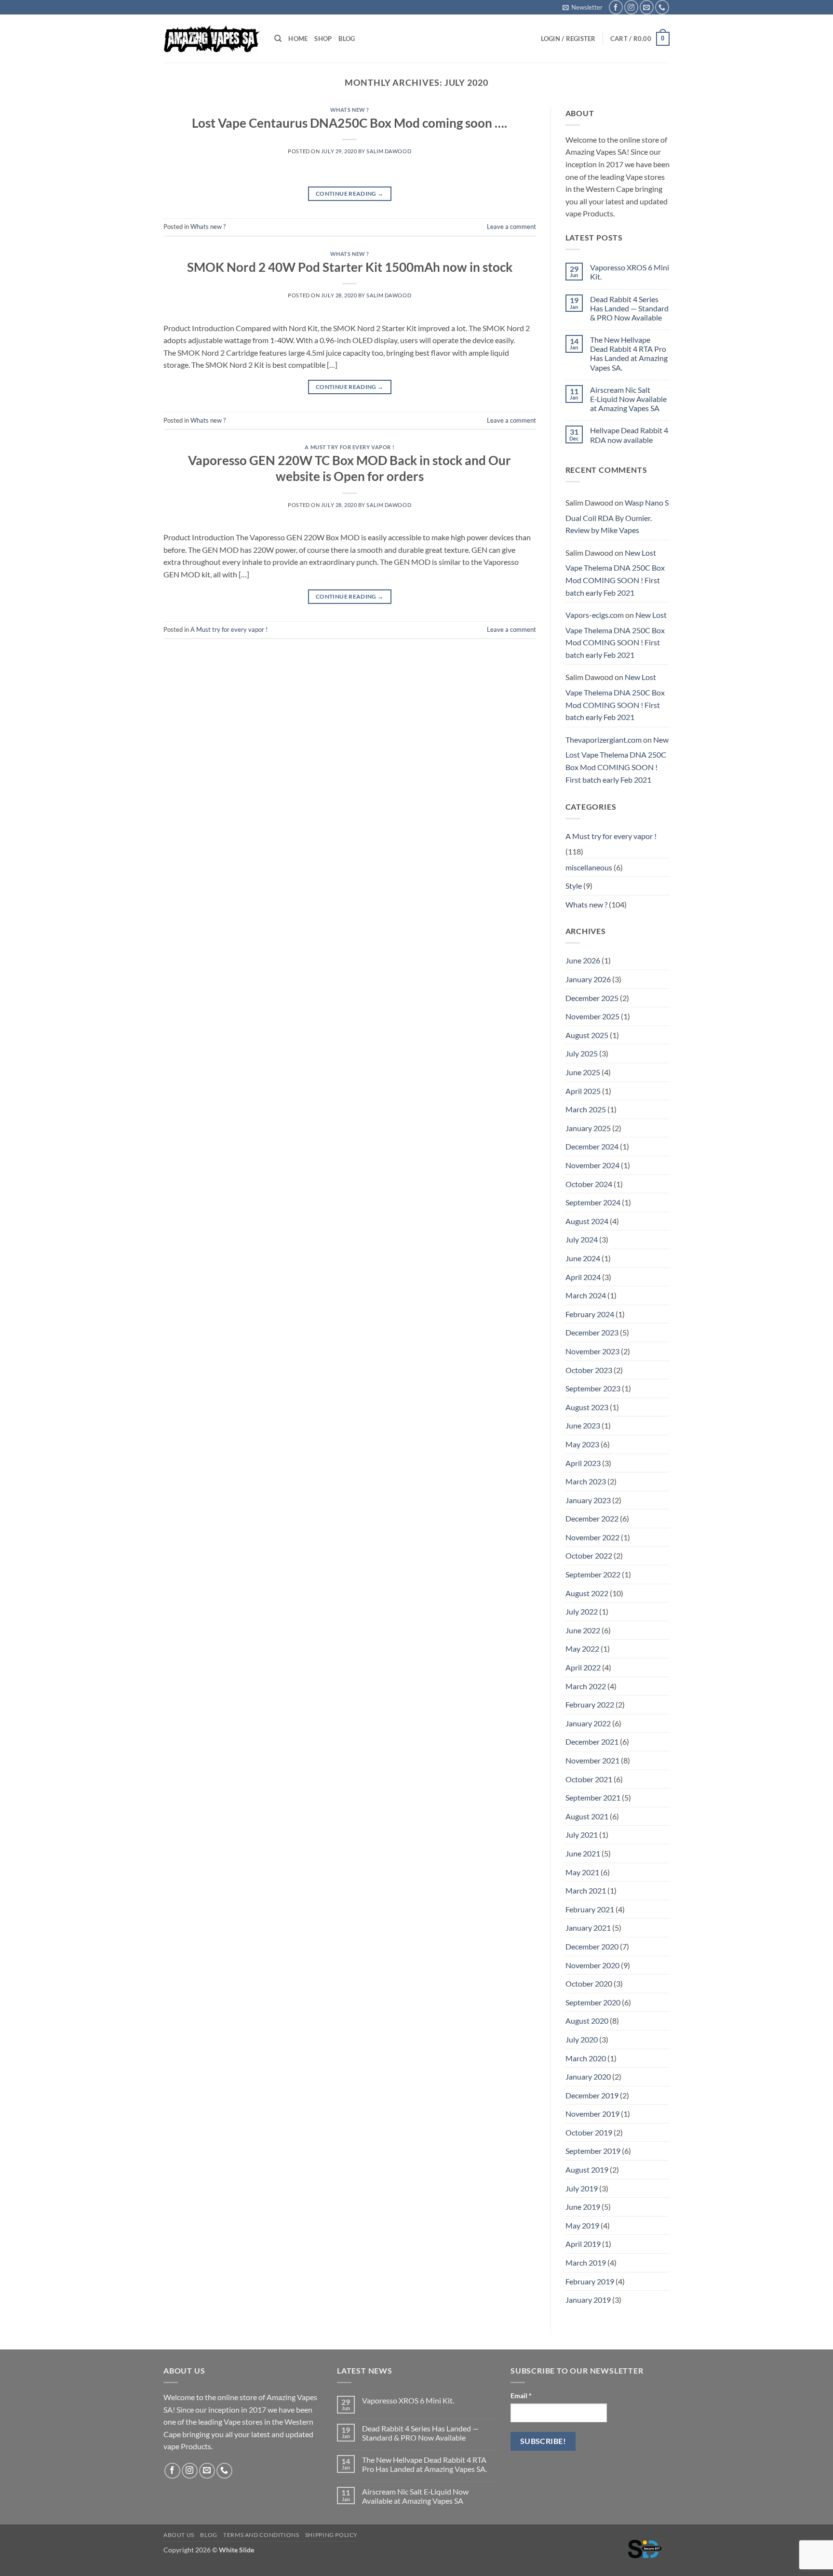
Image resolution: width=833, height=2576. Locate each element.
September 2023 (593, 1388)
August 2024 (587, 1221)
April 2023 (583, 1463)
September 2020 (593, 2002)
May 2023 (582, 1444)
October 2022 (589, 1555)
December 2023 (592, 1332)
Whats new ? (350, 110)
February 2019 (590, 2281)
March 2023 (586, 1481)
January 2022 (588, 1723)
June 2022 (583, 1630)
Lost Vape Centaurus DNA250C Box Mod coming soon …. (349, 123)
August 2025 (587, 1035)
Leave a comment (511, 227)
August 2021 (587, 1816)
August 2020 (587, 2021)
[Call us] (662, 7)
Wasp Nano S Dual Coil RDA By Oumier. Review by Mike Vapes (617, 516)
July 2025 (582, 1053)
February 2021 (590, 1909)
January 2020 (588, 2076)
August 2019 (587, 2169)
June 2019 (583, 2207)
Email (521, 2396)
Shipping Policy (331, 2535)
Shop (323, 39)
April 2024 (583, 1277)
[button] (583, 7)
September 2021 (593, 1797)
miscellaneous (589, 867)
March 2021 (586, 1890)
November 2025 (592, 1016)
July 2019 (582, 2188)
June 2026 (583, 960)
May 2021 (582, 1872)
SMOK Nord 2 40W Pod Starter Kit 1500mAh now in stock (350, 267)
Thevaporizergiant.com (604, 740)
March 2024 (586, 1295)
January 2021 (588, 1928)
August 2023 (587, 1407)
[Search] (278, 39)
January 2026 (588, 979)
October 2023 (589, 1370)
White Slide (236, 2550)
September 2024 (593, 1202)
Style (574, 886)
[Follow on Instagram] (631, 7)
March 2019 (586, 2262)
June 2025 (583, 1072)
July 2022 (582, 1611)
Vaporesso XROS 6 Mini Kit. (630, 272)
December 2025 (592, 998)
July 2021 (582, 1835)
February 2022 (590, 1704)
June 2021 (583, 1853)
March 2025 (586, 1109)
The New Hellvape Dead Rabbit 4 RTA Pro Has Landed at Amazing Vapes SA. (629, 354)
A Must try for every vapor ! (349, 447)
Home (298, 39)
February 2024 (590, 1314)
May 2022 (582, 1648)
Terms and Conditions (261, 2535)
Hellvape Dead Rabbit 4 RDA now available (629, 435)
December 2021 (592, 1742)
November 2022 (592, 1537)
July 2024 (582, 1239)
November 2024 (592, 1165)
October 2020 (589, 1983)
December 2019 (592, 2095)
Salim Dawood (389, 151)
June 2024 (583, 1258)
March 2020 (586, 2058)
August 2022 (587, 1593)
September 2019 (593, 2151)
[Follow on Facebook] (616, 7)
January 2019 (588, 2300)
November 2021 (592, 1760)
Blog (347, 39)
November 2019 (592, 2114)
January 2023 (588, 1500)
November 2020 (592, 1965)
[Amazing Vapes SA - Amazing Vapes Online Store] (212, 39)
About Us (179, 2535)
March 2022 (586, 1686)
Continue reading (350, 194)
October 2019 (589, 2132)
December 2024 (592, 1146)
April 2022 (583, 1667)
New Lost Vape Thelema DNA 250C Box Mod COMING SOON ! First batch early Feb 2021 (615, 573)
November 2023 (592, 1351)
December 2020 (592, 1946)
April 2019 (583, 2244)
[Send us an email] (647, 7)
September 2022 (593, 1574)
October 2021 (589, 1779)
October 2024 (589, 1184)
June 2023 (583, 1425)
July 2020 (582, 2039)
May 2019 (582, 2225)
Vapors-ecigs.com (595, 615)
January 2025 (588, 1128)
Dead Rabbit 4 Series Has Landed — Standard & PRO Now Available (629, 308)
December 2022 (592, 1518)
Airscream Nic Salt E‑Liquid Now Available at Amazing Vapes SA (628, 399)
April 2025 (583, 1091)
